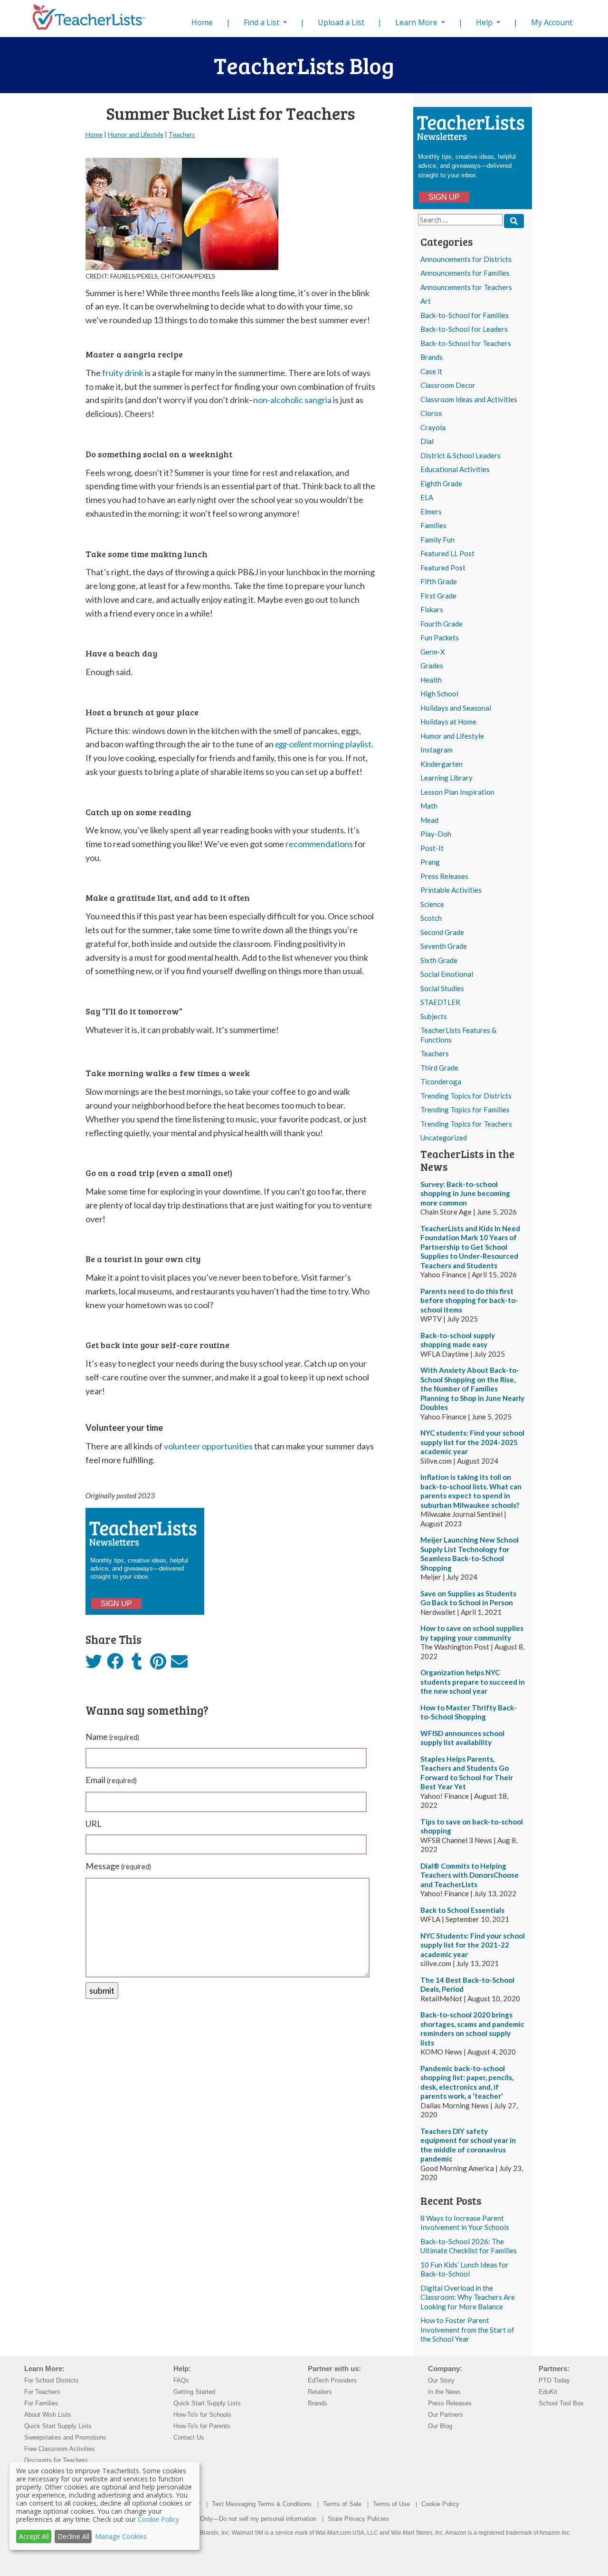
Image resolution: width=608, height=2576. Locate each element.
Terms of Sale (342, 2504)
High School (439, 694)
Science (432, 904)
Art (426, 301)
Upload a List (341, 22)
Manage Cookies (121, 2536)
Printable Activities (451, 890)
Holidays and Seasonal (456, 708)
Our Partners (446, 2415)
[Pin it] (158, 1664)
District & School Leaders (461, 455)
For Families (41, 2403)
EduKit (548, 2392)
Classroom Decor (448, 385)
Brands (432, 357)
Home (204, 22)
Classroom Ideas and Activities (469, 399)
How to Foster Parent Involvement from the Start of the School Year (467, 2330)
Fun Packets (440, 637)
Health (431, 680)
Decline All (73, 2536)
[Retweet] (94, 1664)
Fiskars (432, 609)
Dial (427, 441)
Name (112, 1737)
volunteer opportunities (208, 1446)
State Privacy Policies (358, 2519)
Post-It (432, 848)
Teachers (435, 1053)
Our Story (441, 2380)
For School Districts (52, 2380)
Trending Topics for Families (465, 1110)
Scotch (431, 918)
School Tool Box (561, 2403)
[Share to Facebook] (115, 1662)
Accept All (34, 2536)
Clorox (431, 413)
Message (118, 1866)
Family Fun (437, 540)
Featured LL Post (447, 553)
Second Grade (442, 932)
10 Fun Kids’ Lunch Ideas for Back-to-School (465, 2269)
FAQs (181, 2380)
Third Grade (439, 1068)
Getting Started (194, 2392)
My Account (552, 22)
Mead (429, 820)
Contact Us (189, 2437)
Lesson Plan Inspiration (457, 792)
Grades (432, 666)
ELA (427, 497)
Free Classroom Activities (60, 2449)
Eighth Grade (441, 483)
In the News (444, 2392)
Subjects (434, 1016)
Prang (430, 862)
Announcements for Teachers (466, 287)
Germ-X (433, 652)
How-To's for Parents (202, 2426)
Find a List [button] (262, 22)
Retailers (320, 2392)
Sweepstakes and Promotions (65, 2437)
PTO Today (554, 2380)
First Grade (438, 596)
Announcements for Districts (466, 259)
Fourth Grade (442, 624)
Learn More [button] (417, 22)
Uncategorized (444, 1138)
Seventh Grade (444, 946)
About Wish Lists (48, 2415)
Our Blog (440, 2426)
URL (94, 1823)
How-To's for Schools (202, 2415)
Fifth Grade (439, 581)
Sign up (444, 197)
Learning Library (446, 778)
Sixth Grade (439, 960)
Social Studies (442, 988)
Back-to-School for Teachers (466, 343)
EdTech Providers (332, 2380)
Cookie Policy (440, 2504)
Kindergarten (442, 764)
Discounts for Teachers (56, 2460)
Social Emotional (447, 974)
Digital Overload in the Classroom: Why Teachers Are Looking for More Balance (468, 2297)
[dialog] (104, 2506)
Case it (431, 371)
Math (429, 806)
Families (433, 525)
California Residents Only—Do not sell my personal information (230, 2519)
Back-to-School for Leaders (464, 329)
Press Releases (444, 876)
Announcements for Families (465, 273)
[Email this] (179, 1664)
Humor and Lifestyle (452, 736)
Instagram (437, 750)
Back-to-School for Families (465, 315)
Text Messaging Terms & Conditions (262, 2504)
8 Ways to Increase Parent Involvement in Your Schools (465, 2223)
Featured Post (443, 568)
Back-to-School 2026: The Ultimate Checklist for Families (469, 2246)
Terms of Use (391, 2504)
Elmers (431, 511)
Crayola (433, 427)
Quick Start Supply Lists (58, 2426)
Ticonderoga (441, 1081)
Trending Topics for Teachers (466, 1124)
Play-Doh (436, 834)
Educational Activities (455, 469)
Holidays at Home (448, 722)
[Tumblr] (137, 1664)
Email (111, 1780)
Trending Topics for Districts (466, 1096)
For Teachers (42, 2392)
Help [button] (485, 22)
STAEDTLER (440, 1002)
